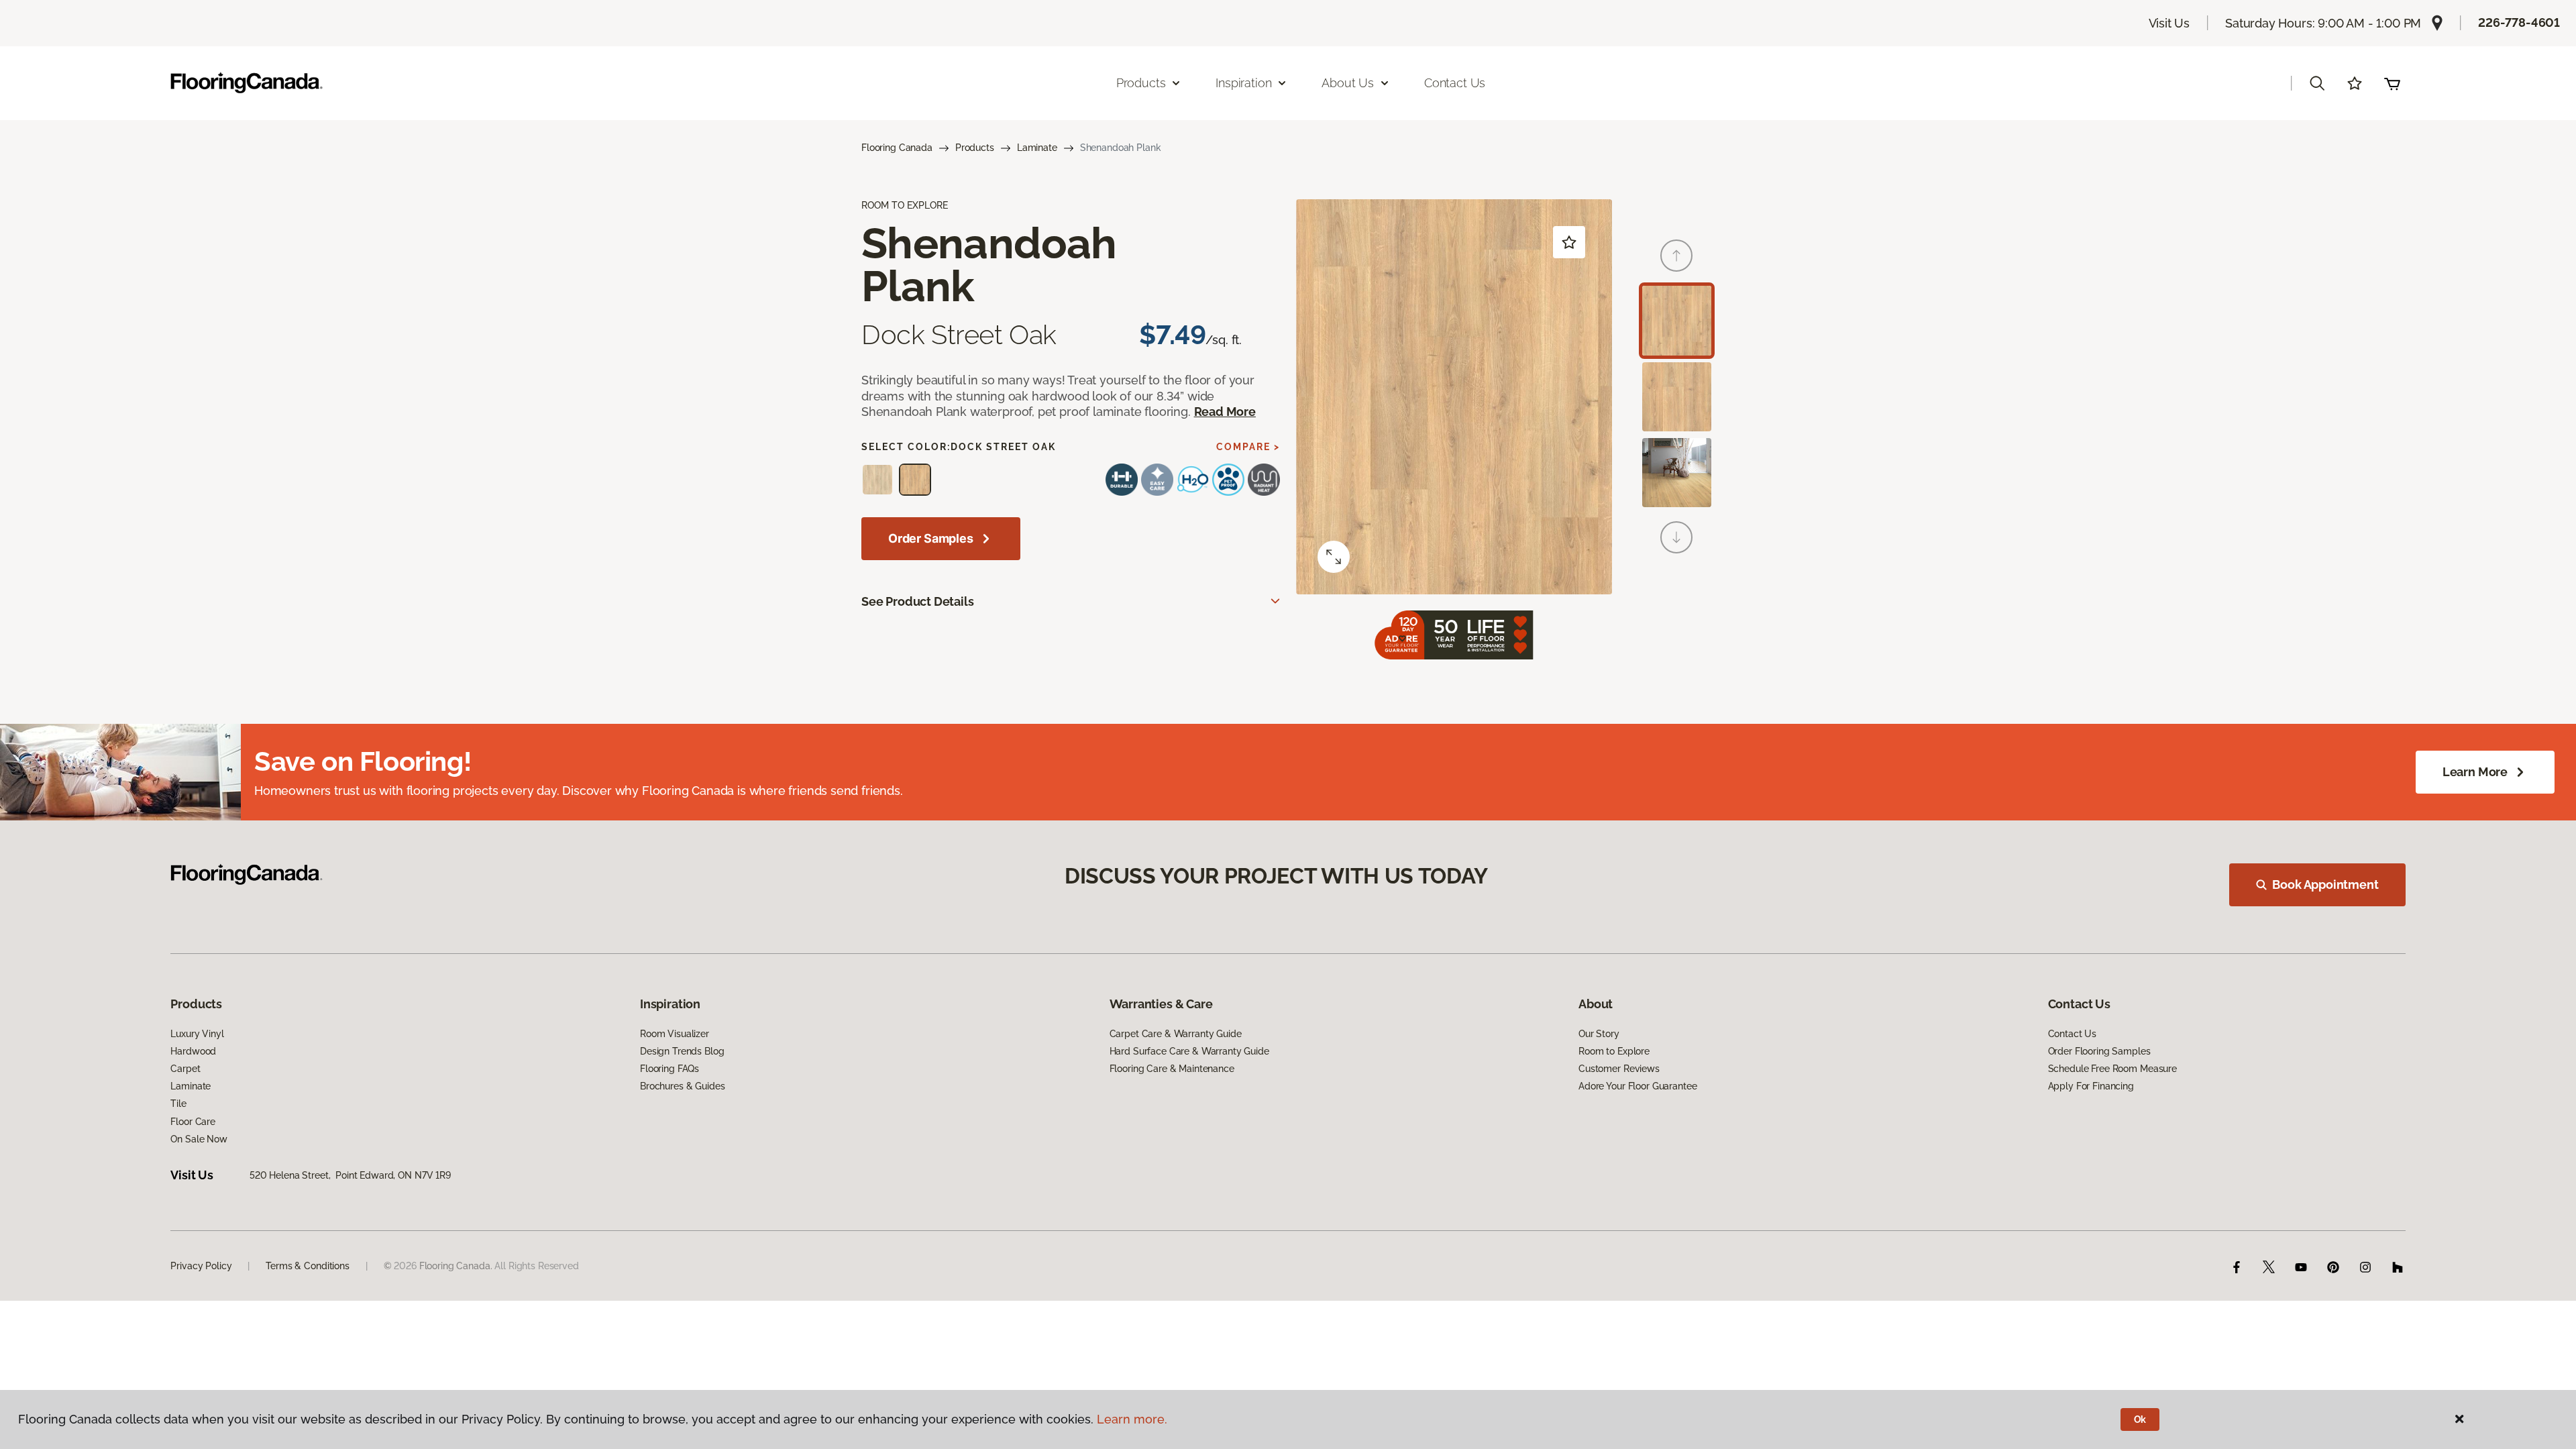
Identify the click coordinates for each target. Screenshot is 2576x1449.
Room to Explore (1614, 1051)
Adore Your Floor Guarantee (1638, 1086)
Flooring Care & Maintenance (1172, 1069)
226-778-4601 (2519, 22)
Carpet (185, 1069)
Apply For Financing (2091, 1086)
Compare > (1248, 447)
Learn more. (1132, 1419)
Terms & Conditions (307, 1266)
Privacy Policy (201, 1266)
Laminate (1037, 148)
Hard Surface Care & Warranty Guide (1189, 1051)
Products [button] (1141, 83)
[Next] (1676, 537)
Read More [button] (1225, 412)
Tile (178, 1104)
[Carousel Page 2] (1677, 397)
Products (975, 148)
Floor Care (193, 1122)
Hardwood (193, 1051)
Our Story (1599, 1034)
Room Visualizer (675, 1034)
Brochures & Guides (682, 1086)
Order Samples (931, 538)
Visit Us (2169, 23)
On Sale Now (199, 1139)
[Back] (1676, 256)
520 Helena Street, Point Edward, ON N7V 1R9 (350, 1175)
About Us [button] (1348, 83)
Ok (2140, 1419)
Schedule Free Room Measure (2112, 1069)
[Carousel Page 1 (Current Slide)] (1677, 320)
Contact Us (1455, 83)
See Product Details (918, 601)
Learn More (2475, 772)
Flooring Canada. (456, 1266)
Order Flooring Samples (2099, 1051)
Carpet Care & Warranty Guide (1176, 1034)
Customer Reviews (1619, 1069)
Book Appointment (2325, 884)
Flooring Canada (897, 148)
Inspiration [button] (1243, 83)
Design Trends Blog (682, 1051)
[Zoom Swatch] (1334, 557)
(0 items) (2392, 83)
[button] (2317, 83)
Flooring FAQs (669, 1069)
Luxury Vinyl (197, 1034)
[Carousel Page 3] (1677, 473)
